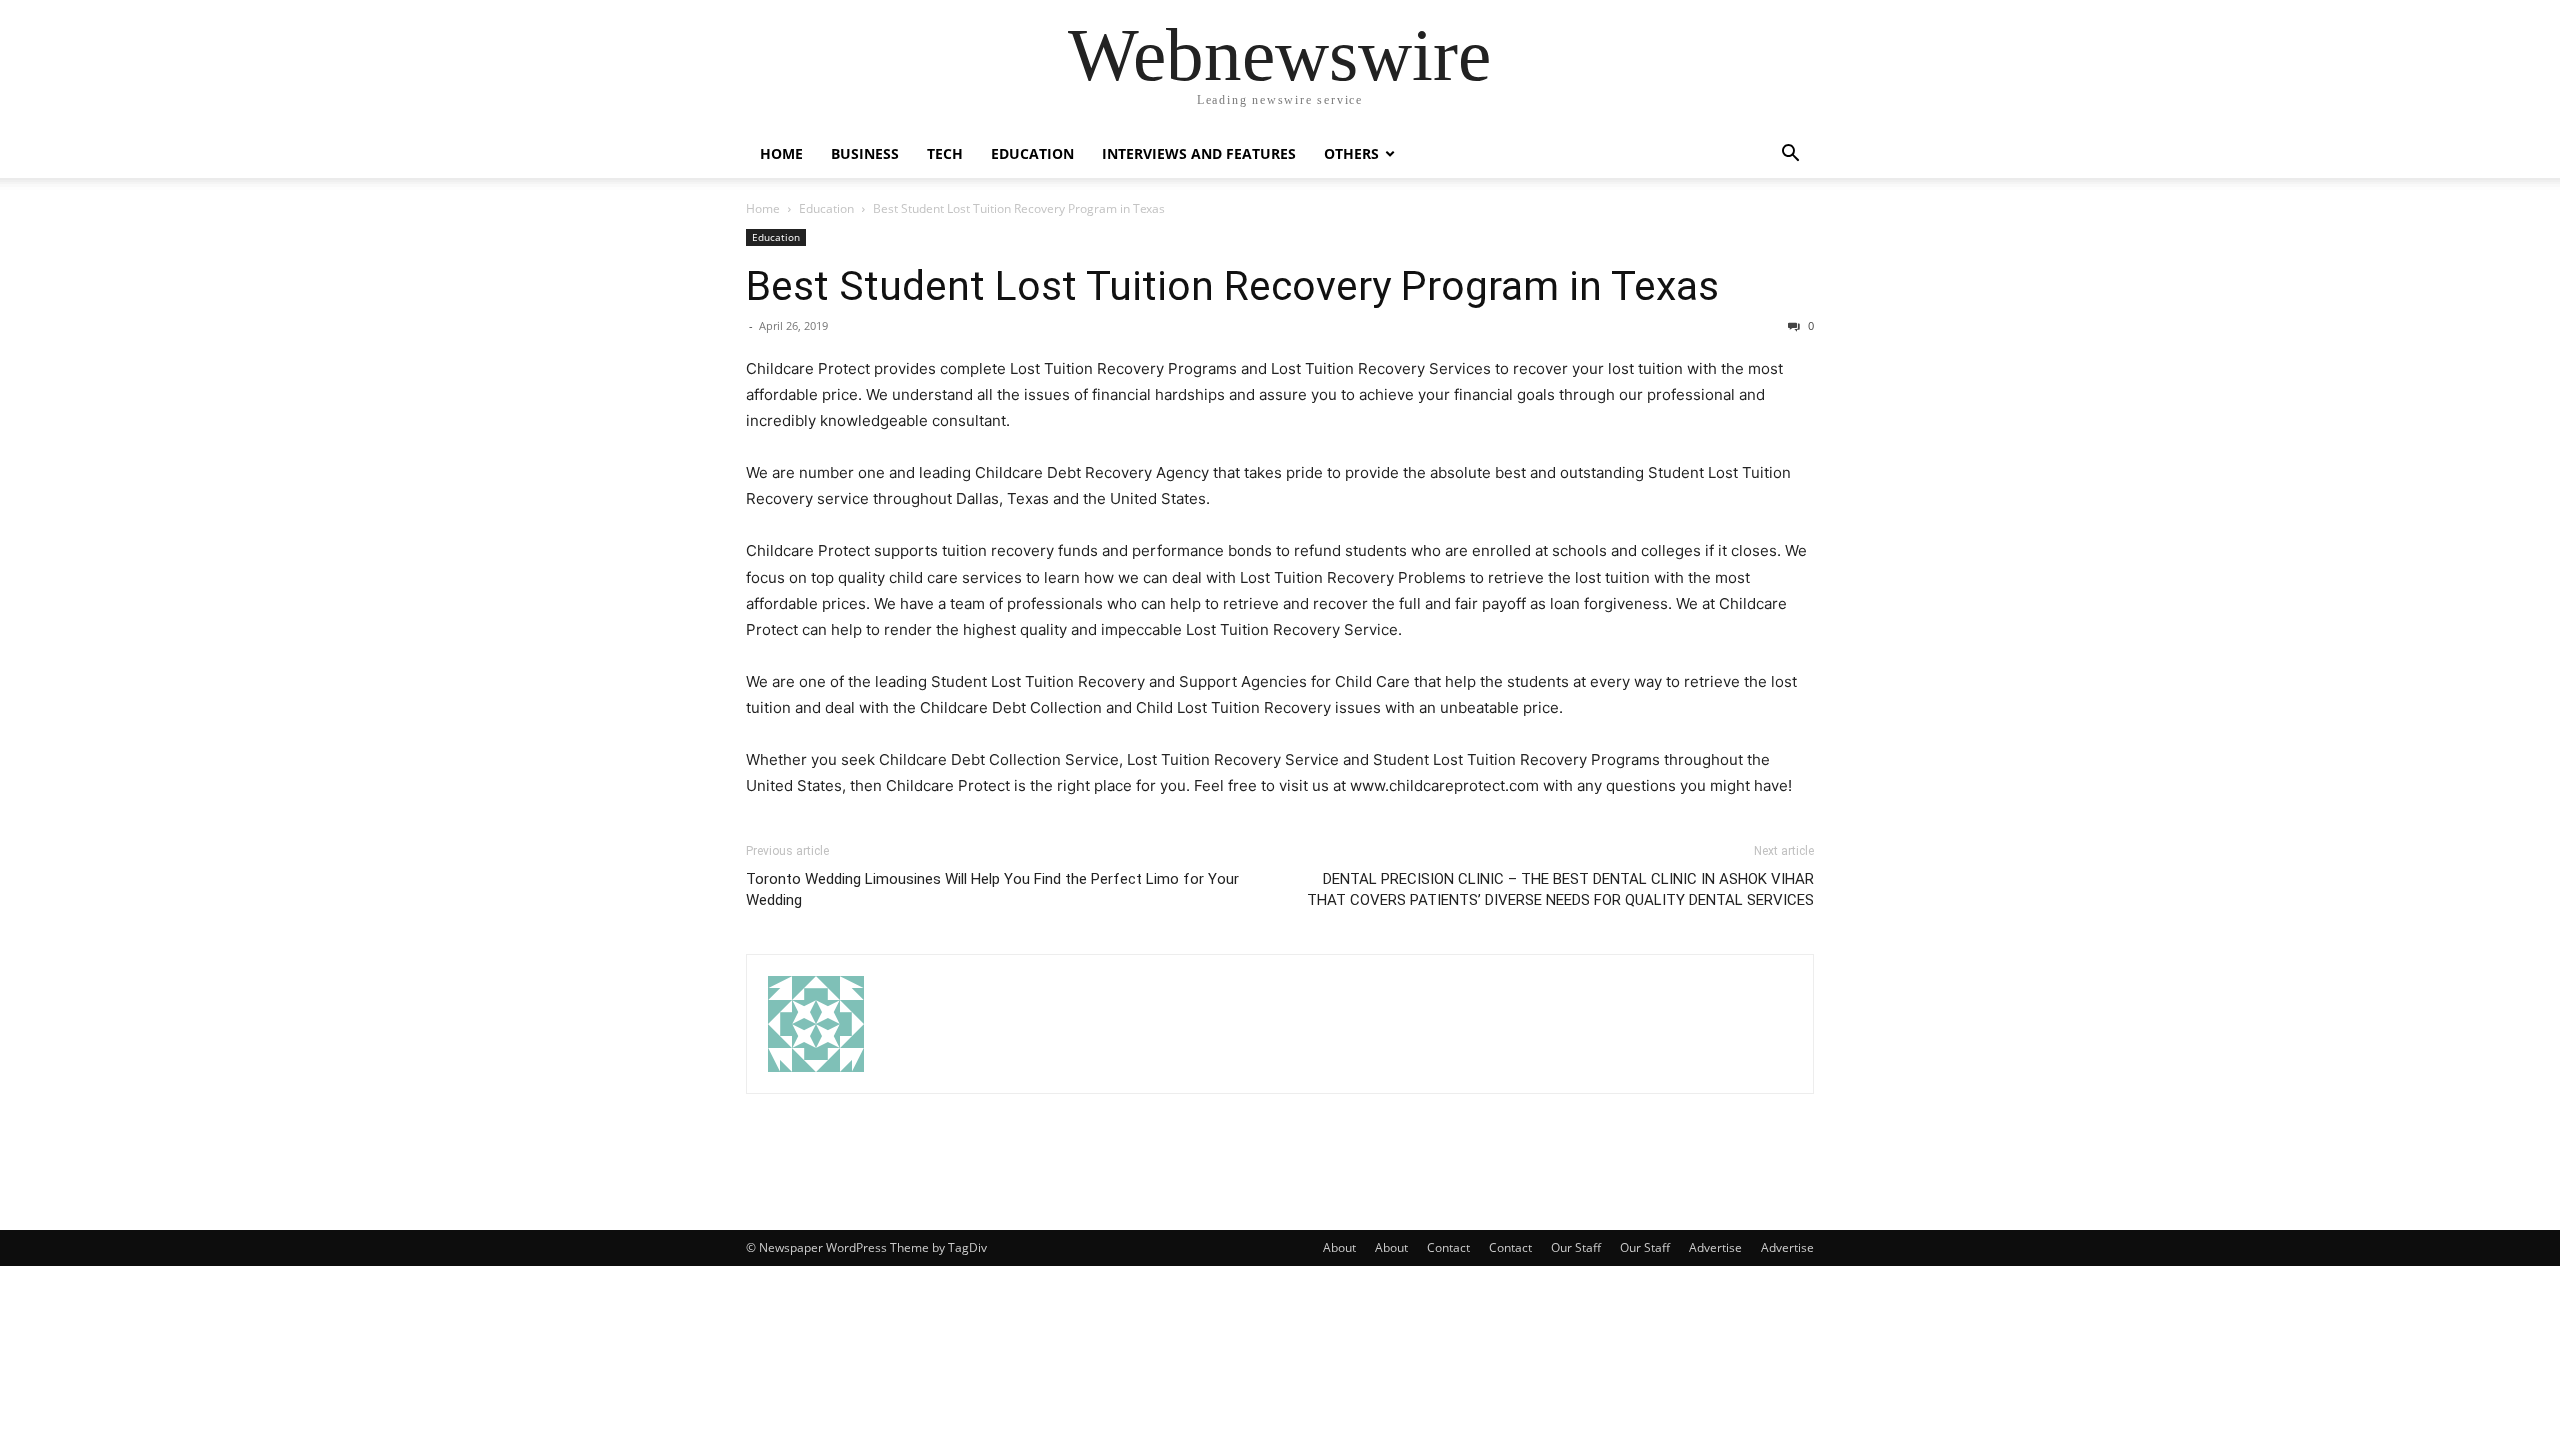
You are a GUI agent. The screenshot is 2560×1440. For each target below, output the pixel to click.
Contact (1448, 1247)
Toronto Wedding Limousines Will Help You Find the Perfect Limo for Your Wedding (992, 889)
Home (781, 153)
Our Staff (1576, 1247)
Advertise (1715, 1247)
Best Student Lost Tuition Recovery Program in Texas (1232, 286)
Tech (945, 153)
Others (1351, 153)
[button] (1790, 155)
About (1339, 1247)
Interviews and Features (1199, 153)
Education (1032, 153)
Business (865, 153)
